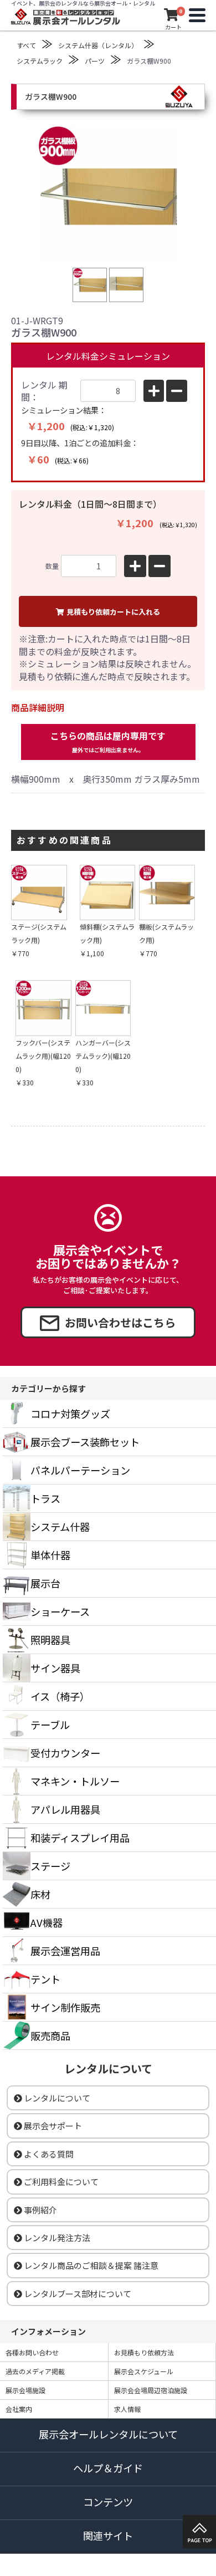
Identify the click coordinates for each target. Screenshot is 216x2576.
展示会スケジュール (144, 2371)
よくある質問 (49, 2154)
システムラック (40, 61)
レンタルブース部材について (78, 2294)
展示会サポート (53, 2126)
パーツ (95, 61)
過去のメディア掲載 (35, 2371)
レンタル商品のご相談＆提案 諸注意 (91, 2265)
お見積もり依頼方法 (144, 2352)
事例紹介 (40, 2210)
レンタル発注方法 (57, 2238)
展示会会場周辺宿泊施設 (151, 2390)
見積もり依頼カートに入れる (113, 612)
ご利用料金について (61, 2182)
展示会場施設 (25, 2390)
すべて (26, 45)
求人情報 (127, 2409)
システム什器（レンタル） (98, 45)
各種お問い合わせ (32, 2352)
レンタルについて (57, 2098)
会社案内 (19, 2409)
